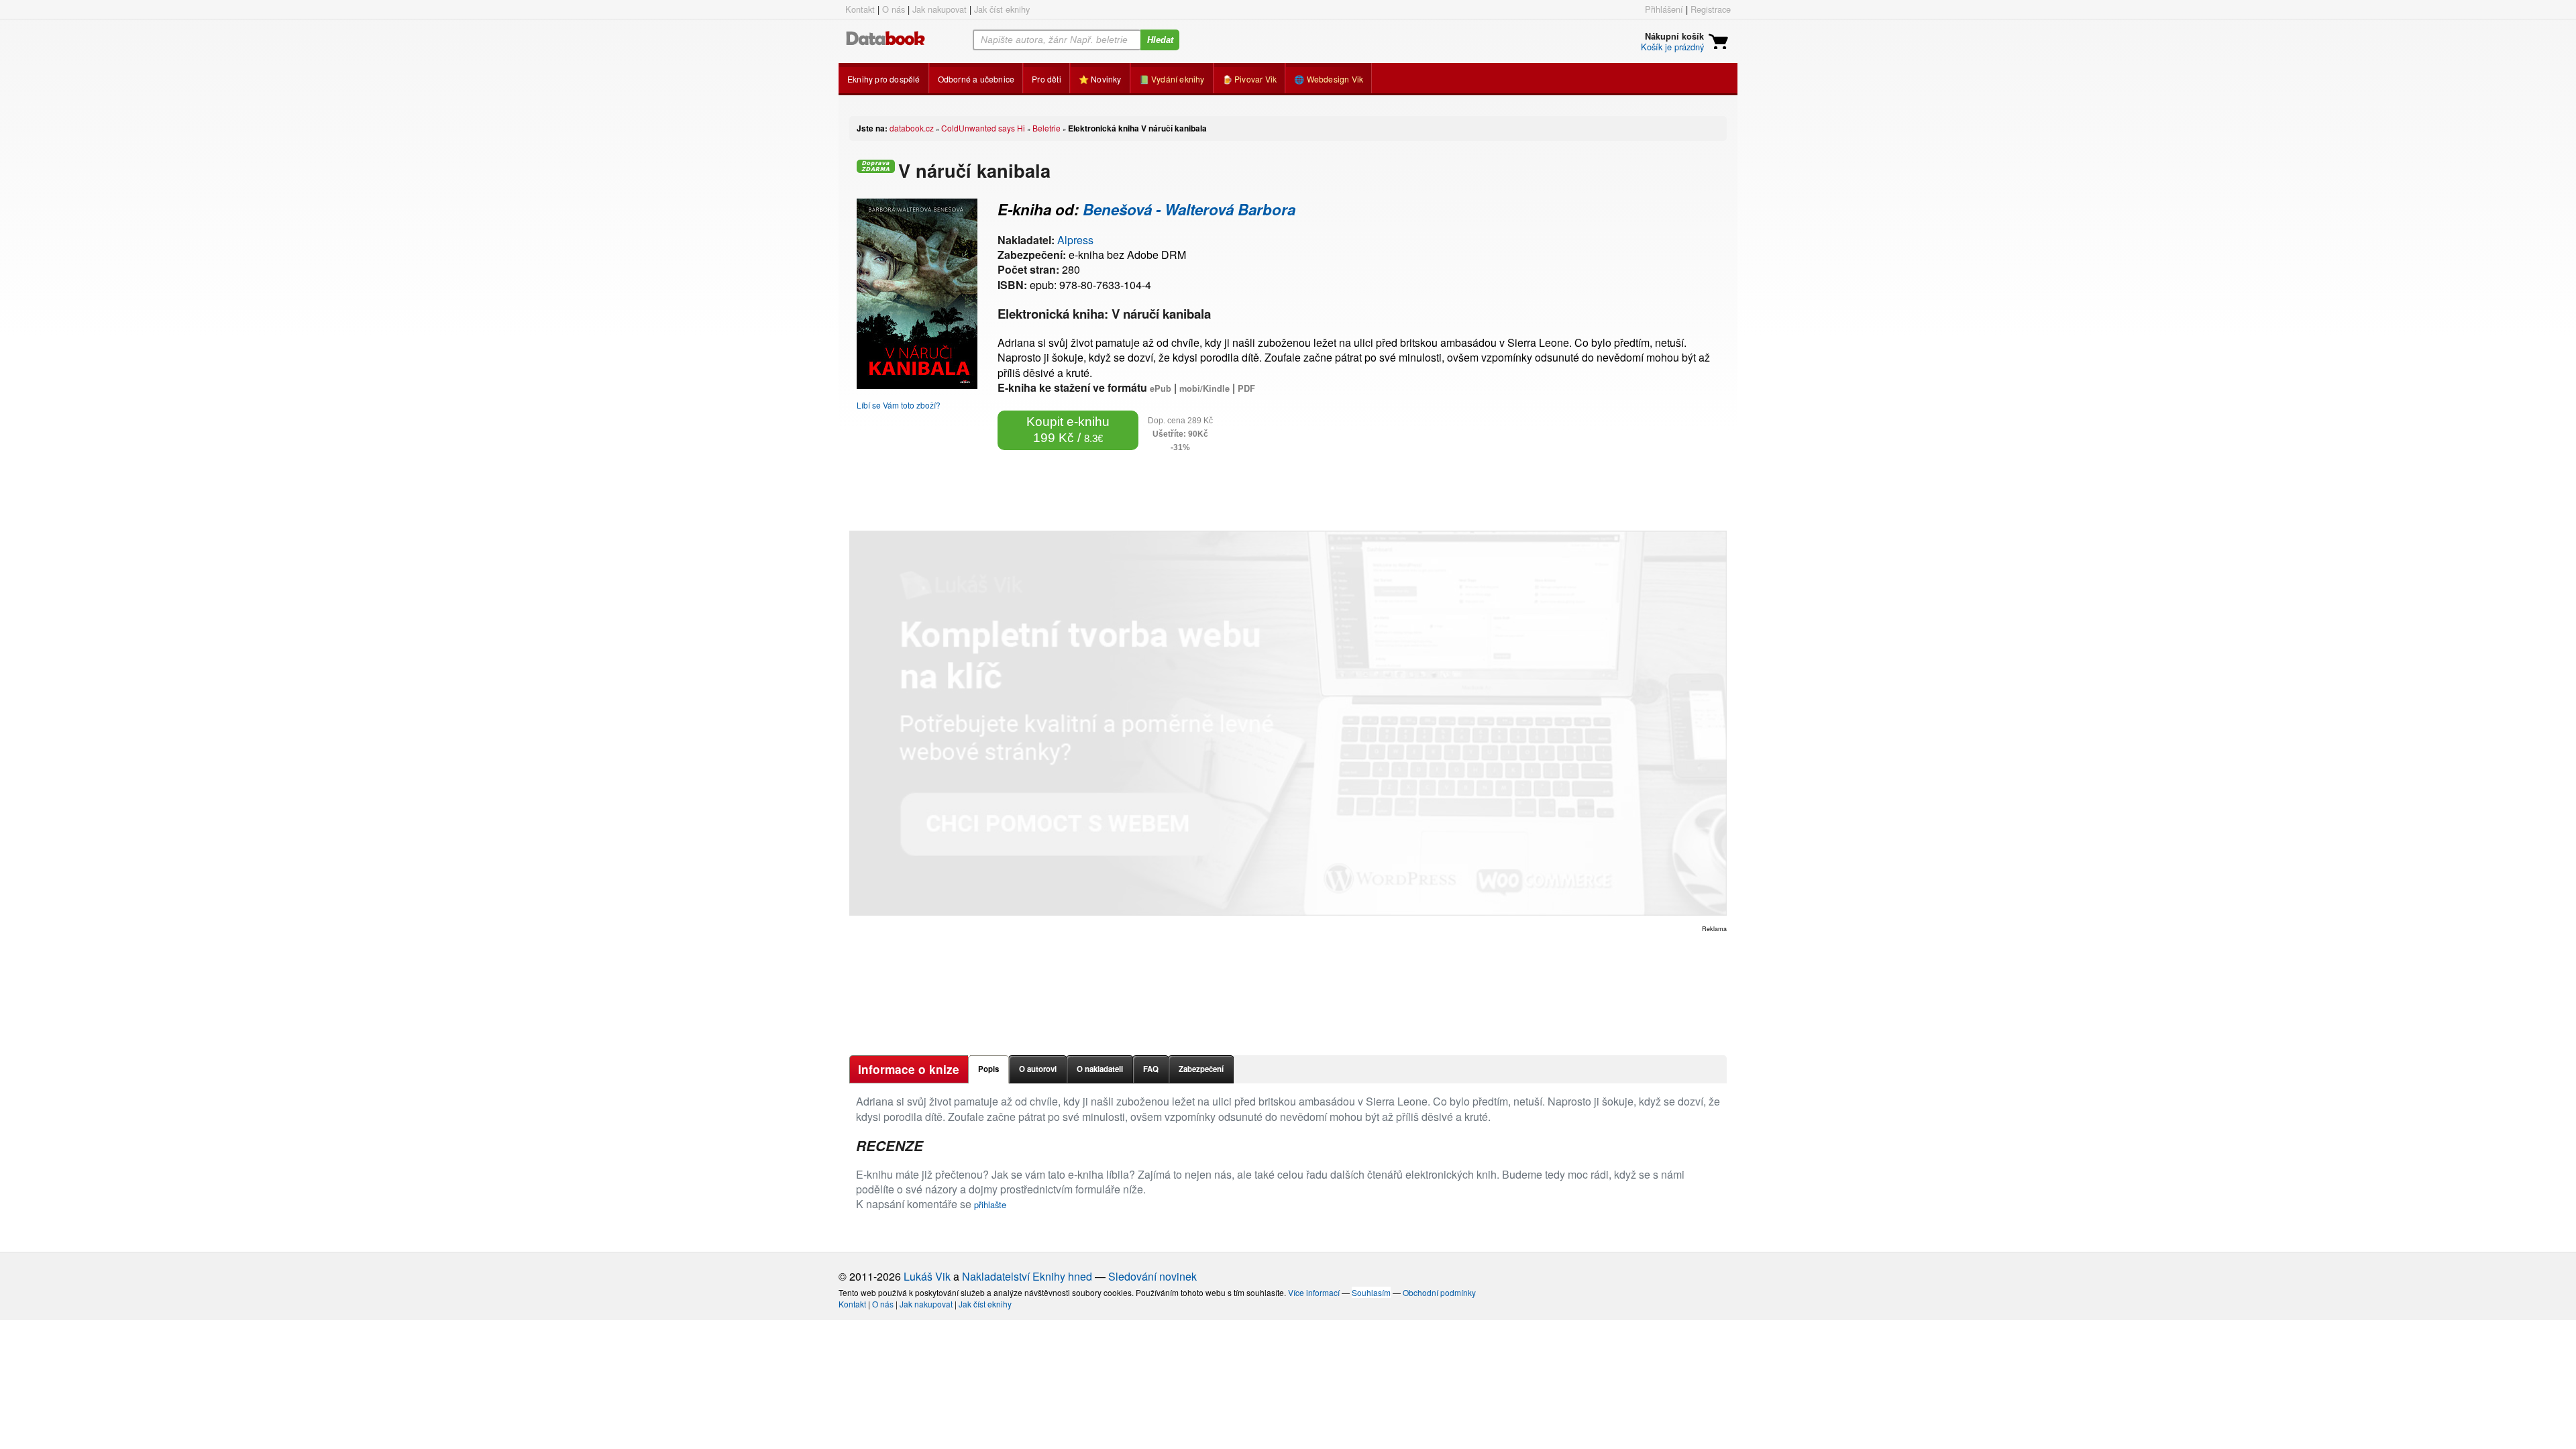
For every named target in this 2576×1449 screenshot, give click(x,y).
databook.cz (912, 128)
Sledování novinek (1152, 1276)
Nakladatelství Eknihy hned (1027, 1276)
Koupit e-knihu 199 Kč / (1068, 430)
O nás (894, 9)
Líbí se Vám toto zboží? (899, 405)
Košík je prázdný (1672, 47)
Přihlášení (1664, 9)
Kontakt (860, 9)
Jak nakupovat (940, 9)
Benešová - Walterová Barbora (1189, 209)
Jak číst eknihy (1002, 9)
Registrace (1711, 9)
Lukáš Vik (927, 1276)
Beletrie (1046, 128)
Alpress (1075, 240)
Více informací (1314, 1292)
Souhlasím (1371, 1292)
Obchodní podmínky (1439, 1292)
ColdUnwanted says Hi (983, 128)
